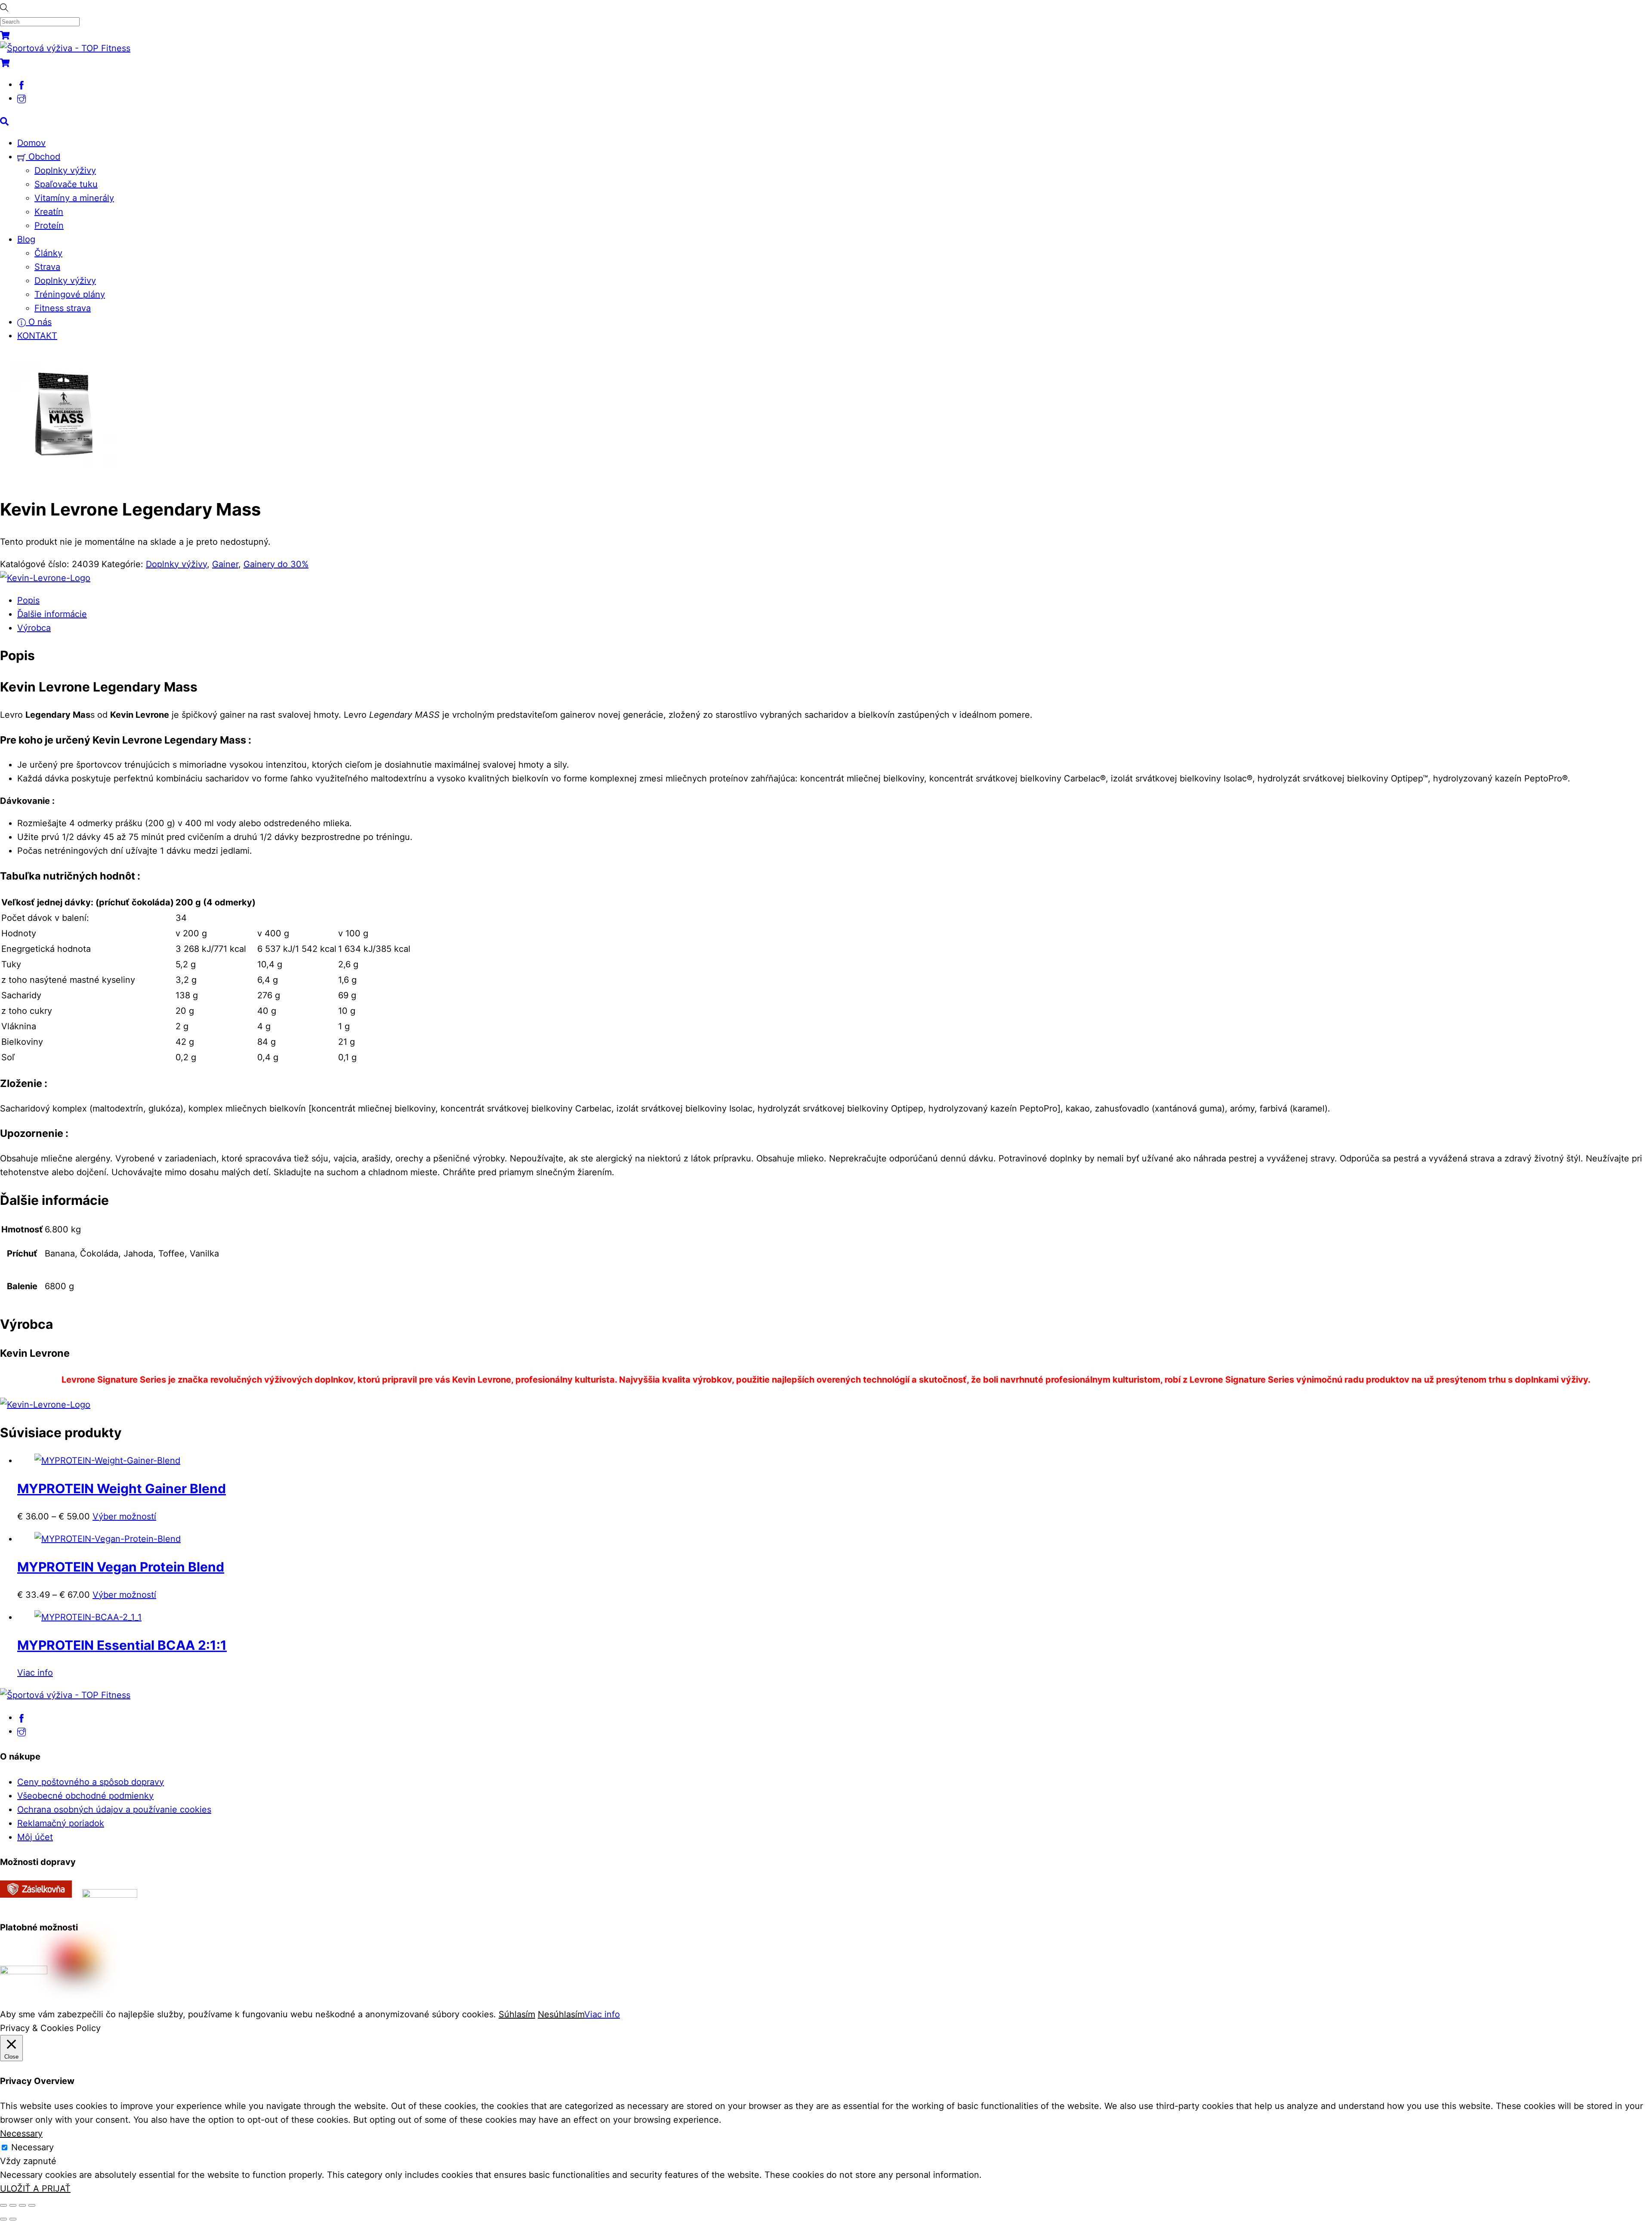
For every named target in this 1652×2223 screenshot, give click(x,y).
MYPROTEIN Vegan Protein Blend (121, 1567)
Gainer (225, 564)
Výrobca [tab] (34, 628)
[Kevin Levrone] (45, 578)
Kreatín (49, 212)
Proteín (49, 225)
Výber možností (124, 1516)
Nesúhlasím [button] (561, 2014)
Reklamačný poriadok (61, 1823)
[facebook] (22, 84)
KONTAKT (37, 336)
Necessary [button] (21, 2133)
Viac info (35, 1673)
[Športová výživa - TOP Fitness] (65, 48)
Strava (47, 267)
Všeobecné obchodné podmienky (85, 1796)
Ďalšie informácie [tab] (52, 614)
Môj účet (35, 1837)
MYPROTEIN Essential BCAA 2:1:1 (122, 1645)
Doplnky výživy (65, 170)
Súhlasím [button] (517, 2014)
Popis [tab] (28, 600)
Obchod (43, 157)
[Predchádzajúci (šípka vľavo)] (3, 2219)
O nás (39, 322)
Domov (31, 143)
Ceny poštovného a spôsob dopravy (91, 1782)
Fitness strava (63, 308)
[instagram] (22, 98)
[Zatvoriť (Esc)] (32, 2205)
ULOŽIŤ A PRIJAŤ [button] (35, 2189)
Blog (26, 239)
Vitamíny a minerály (74, 198)
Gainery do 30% (276, 564)
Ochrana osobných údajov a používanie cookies (114, 1809)
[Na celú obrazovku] (13, 2205)
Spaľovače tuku (66, 184)
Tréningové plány (70, 294)
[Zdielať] (22, 2205)
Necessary (32, 2147)
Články (48, 253)
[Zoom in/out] (3, 2205)
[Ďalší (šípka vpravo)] (13, 2219)
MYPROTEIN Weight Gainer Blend (122, 1488)
